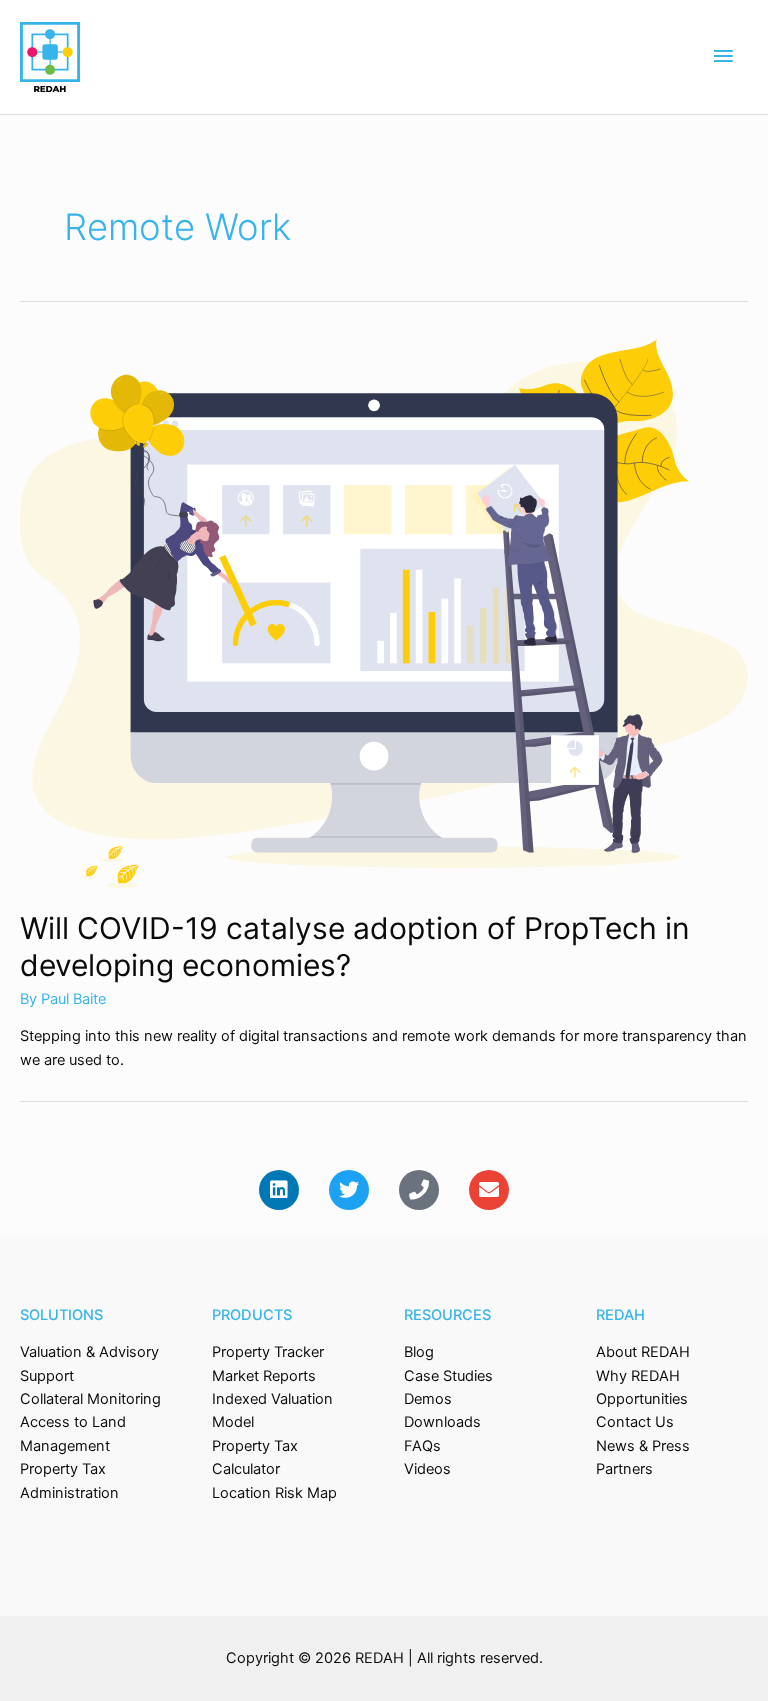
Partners (624, 1469)
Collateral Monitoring (90, 1399)
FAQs (422, 1446)
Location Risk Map (274, 1493)
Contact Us (635, 1422)
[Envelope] (489, 1190)
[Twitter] (349, 1190)
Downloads (442, 1422)
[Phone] (419, 1190)
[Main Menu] (723, 57)
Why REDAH (638, 1376)
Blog (419, 1352)
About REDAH (643, 1352)
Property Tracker (268, 1352)
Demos (428, 1399)
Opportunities (642, 1399)
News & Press (643, 1446)
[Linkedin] (279, 1190)
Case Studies (448, 1376)
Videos (427, 1469)
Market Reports (264, 1376)
